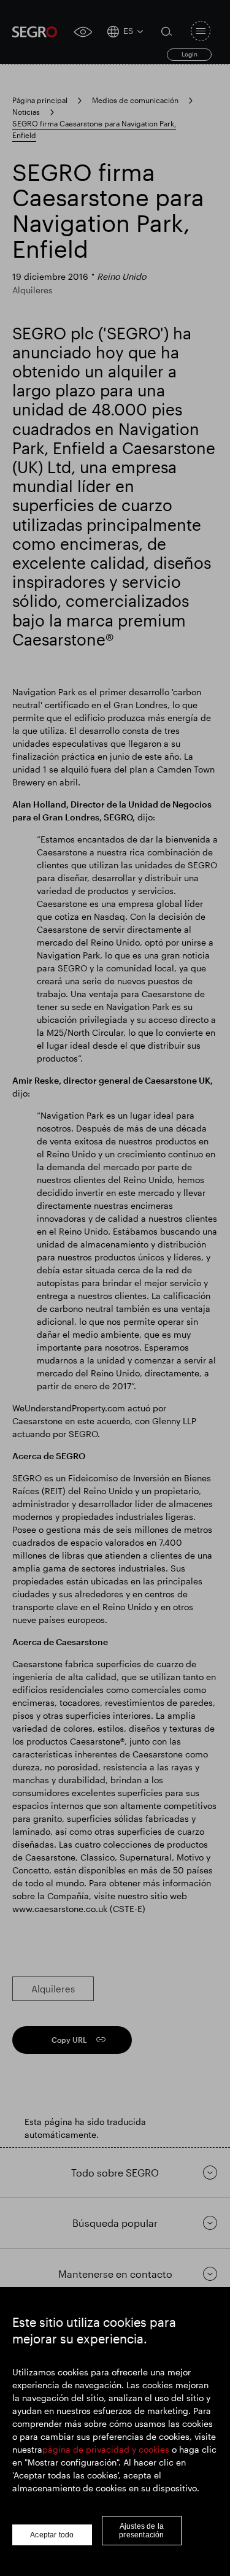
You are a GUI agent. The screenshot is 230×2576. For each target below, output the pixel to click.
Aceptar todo (52, 2535)
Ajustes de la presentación (141, 2531)
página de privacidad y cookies (106, 2449)
